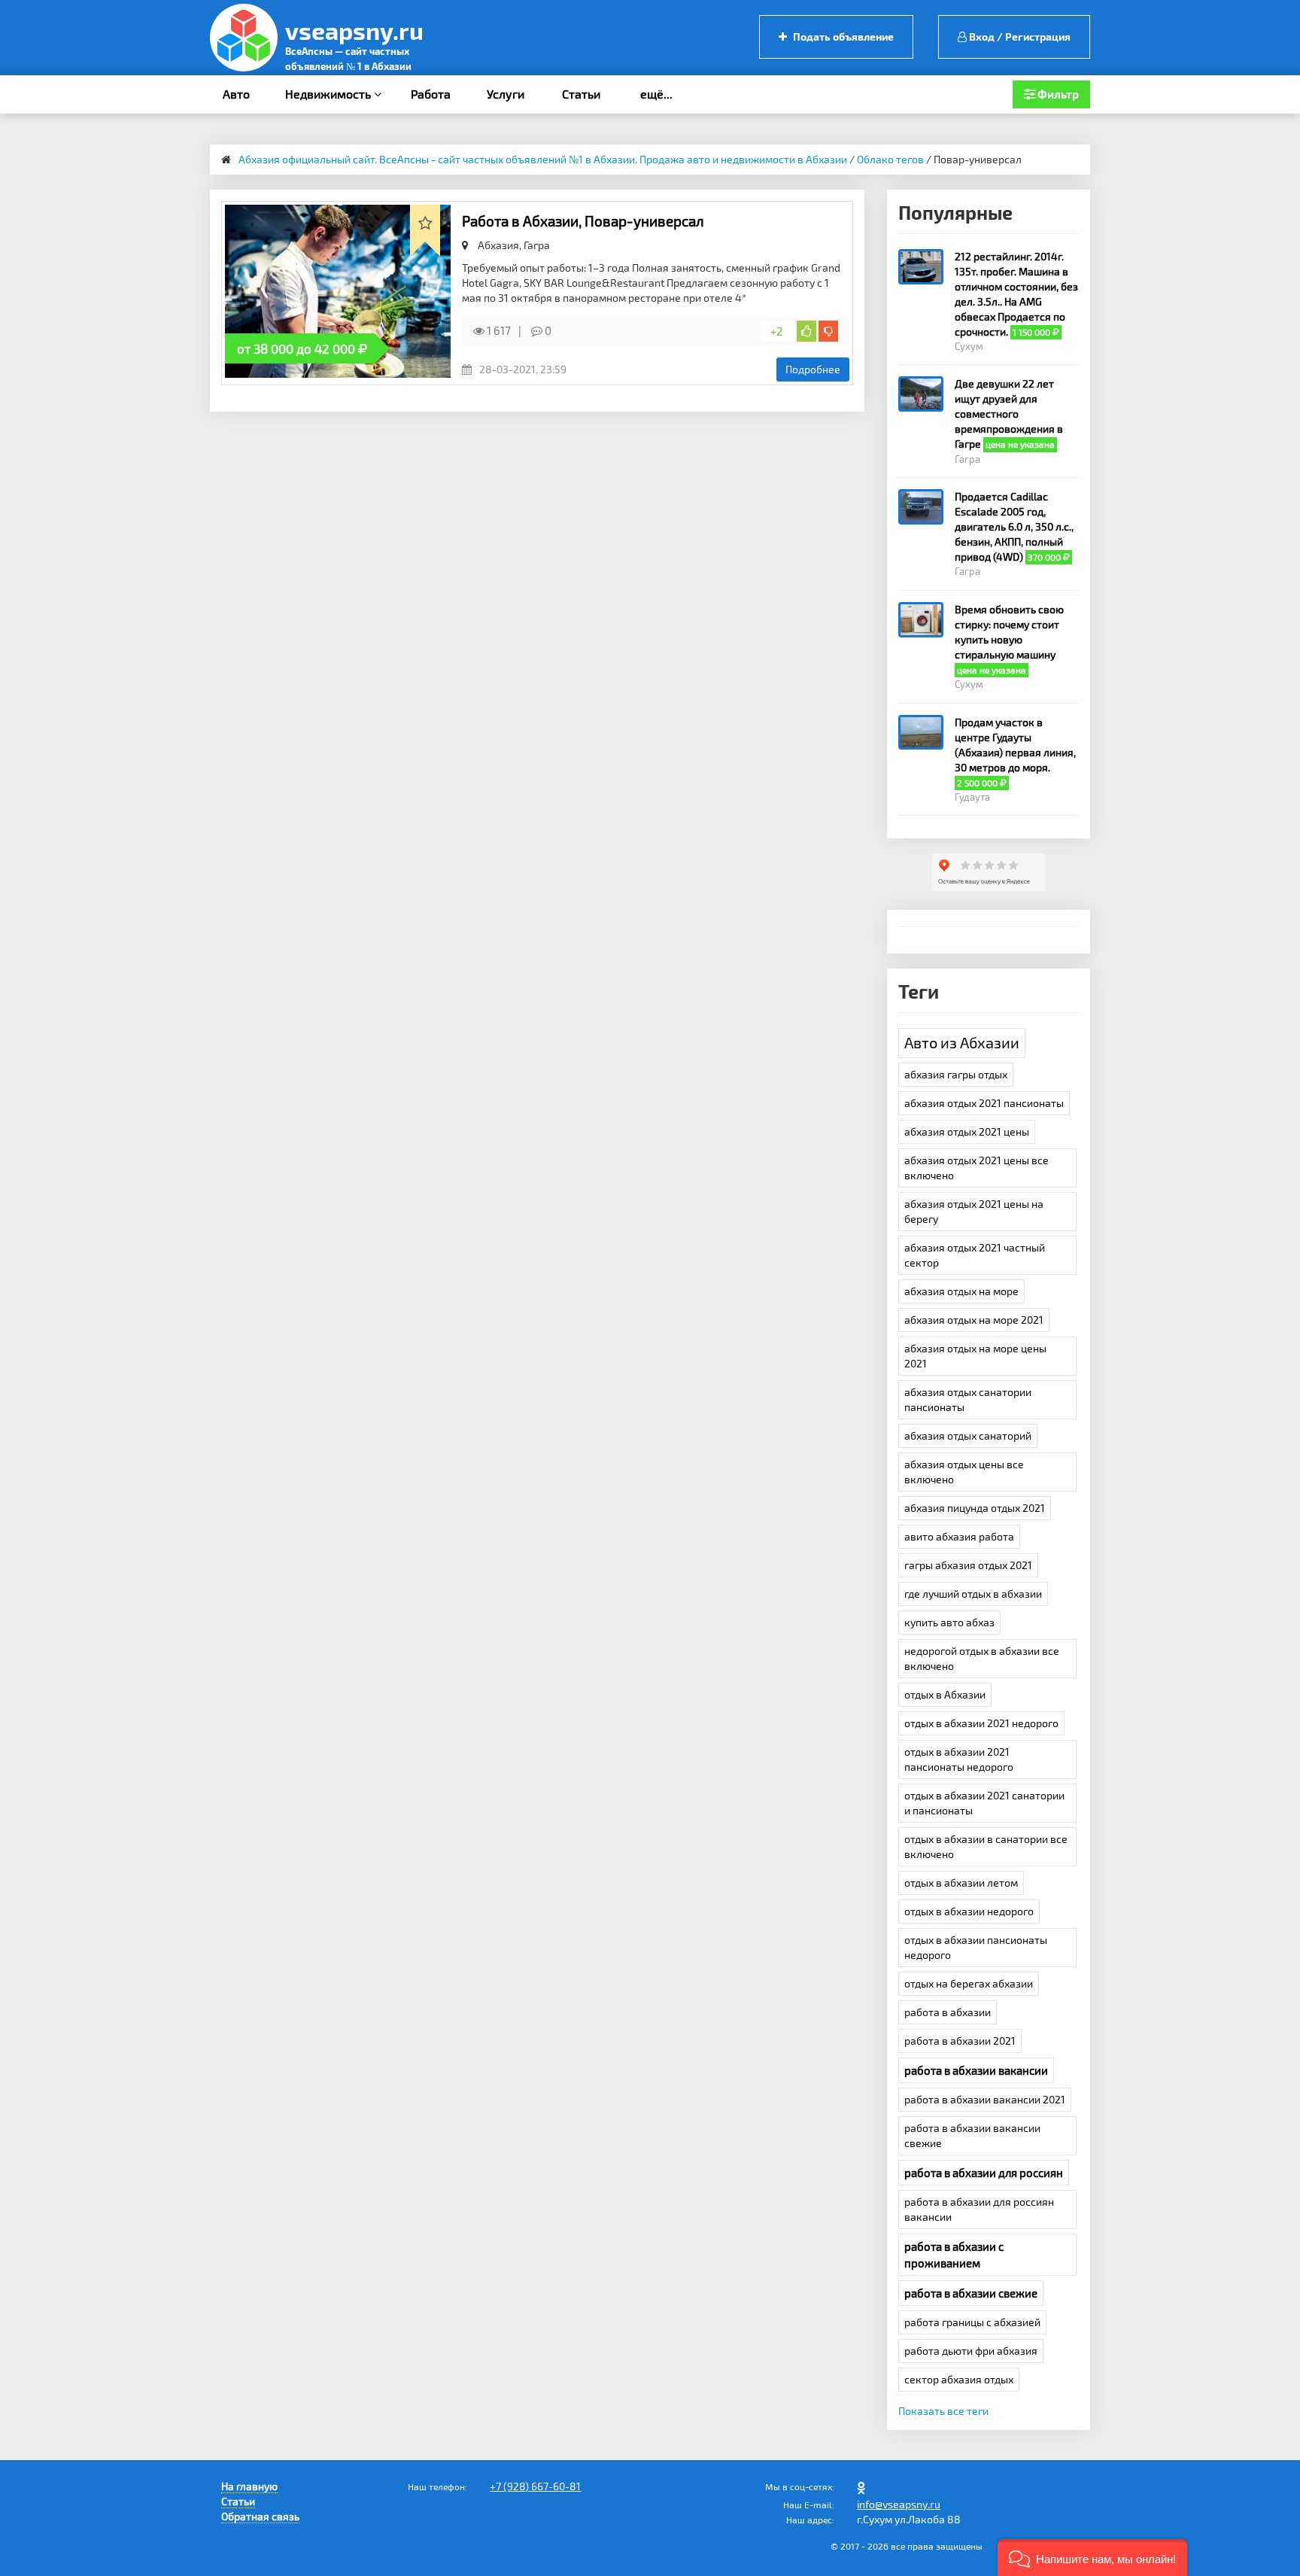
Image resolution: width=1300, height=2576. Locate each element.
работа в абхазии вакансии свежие (972, 2135)
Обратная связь (260, 2516)
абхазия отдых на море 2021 (974, 1320)
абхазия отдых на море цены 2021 (975, 1356)
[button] (1092, 2558)
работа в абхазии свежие (971, 2293)
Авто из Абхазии (962, 1042)
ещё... (656, 94)
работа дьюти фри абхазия (971, 2351)
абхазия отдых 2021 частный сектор (975, 1255)
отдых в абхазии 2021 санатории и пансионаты (984, 1803)
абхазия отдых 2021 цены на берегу (974, 1211)
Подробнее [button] (813, 369)
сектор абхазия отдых (959, 2379)
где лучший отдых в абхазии (973, 1594)
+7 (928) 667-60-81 (535, 2486)
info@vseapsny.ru (899, 2504)
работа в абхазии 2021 (960, 2041)
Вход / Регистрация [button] (1019, 36)
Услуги (506, 94)
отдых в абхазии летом (961, 1883)
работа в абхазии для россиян (984, 2173)
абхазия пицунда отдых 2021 (975, 1508)
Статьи (581, 94)
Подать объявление (842, 36)
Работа (431, 94)
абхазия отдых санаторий (968, 1436)
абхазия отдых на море (961, 1291)
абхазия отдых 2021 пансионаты (984, 1103)
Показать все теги (943, 2411)
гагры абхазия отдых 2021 (968, 1565)
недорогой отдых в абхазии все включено (982, 1658)
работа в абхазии (948, 2012)
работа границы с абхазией (972, 2322)
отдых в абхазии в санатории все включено (986, 1846)
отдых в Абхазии (945, 1694)
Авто (236, 94)
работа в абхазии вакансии (976, 2070)
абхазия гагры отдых (956, 1074)
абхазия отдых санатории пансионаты (968, 1399)
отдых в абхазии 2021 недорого (981, 1723)
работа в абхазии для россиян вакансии (979, 2209)
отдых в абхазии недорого (969, 1911)
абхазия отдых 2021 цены (967, 1131)
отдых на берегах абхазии (969, 1983)
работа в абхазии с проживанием (954, 2255)
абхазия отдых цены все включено (964, 1472)
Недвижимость (330, 94)
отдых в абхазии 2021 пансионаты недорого (959, 1759)
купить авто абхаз (949, 1622)
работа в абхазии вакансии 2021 (985, 2099)
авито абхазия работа (959, 1536)
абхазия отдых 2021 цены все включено (977, 1168)
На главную (249, 2486)
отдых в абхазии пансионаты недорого (976, 1947)
